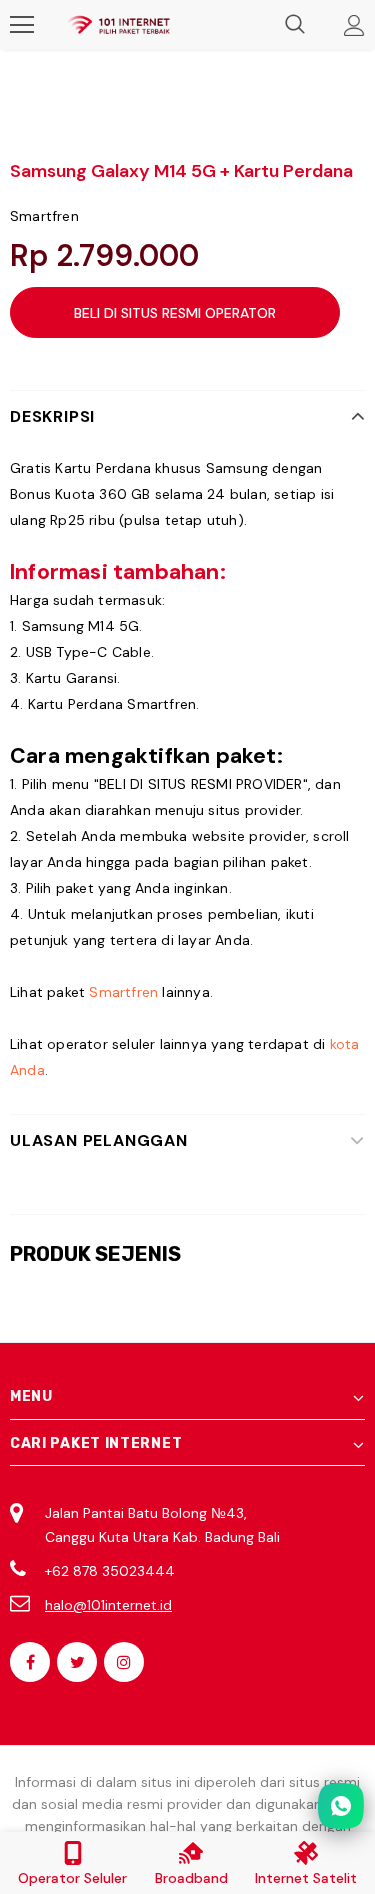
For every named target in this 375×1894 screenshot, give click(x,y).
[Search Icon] (295, 25)
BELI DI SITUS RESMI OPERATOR (175, 313)
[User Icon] (354, 25)
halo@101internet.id (108, 1605)
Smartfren (44, 216)
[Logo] (118, 25)
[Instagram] (124, 1662)
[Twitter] (77, 1662)
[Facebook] (30, 1662)
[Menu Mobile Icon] (22, 25)
